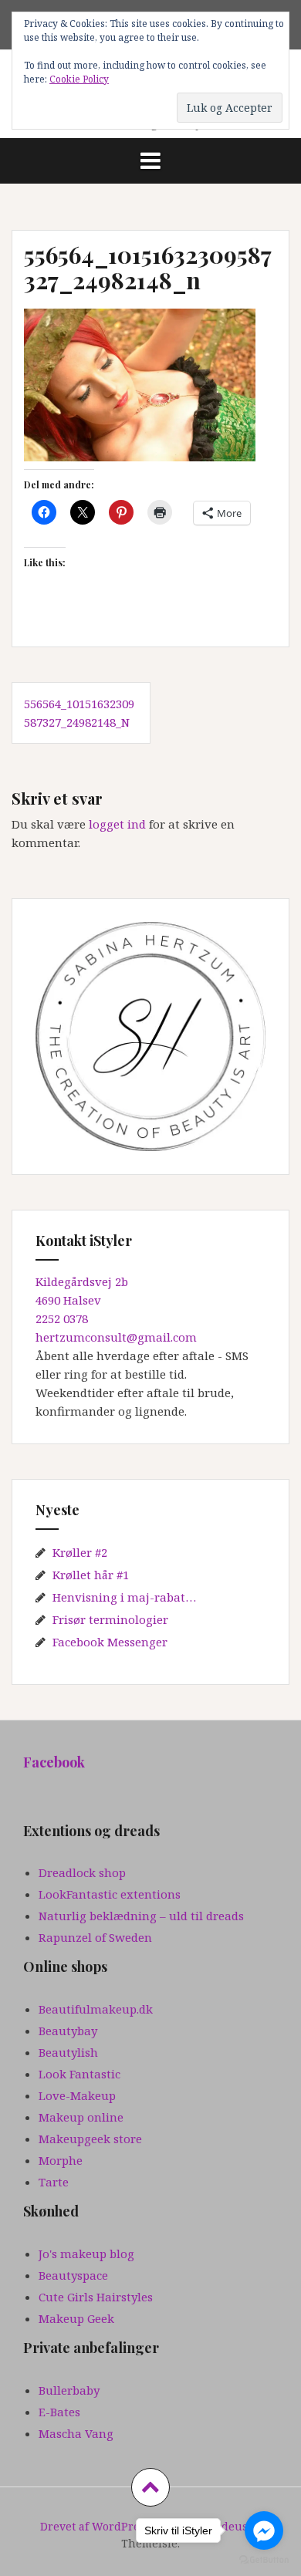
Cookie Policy (79, 79)
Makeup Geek (76, 2318)
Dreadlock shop (82, 1872)
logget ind (117, 824)
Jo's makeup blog (86, 2254)
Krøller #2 (80, 1552)
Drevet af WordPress (95, 2526)
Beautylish (68, 2052)
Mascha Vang (76, 2433)
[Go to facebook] (264, 2530)
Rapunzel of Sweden (95, 1937)
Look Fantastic (79, 2074)
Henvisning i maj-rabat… (124, 1597)
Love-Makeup (77, 2095)
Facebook (54, 1762)
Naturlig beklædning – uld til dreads (141, 1916)
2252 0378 (62, 1318)
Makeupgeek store (90, 2139)
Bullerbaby (69, 2390)
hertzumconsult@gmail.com (116, 1337)
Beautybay (68, 2031)
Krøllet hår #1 (91, 1575)
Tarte (54, 2182)
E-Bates (59, 2412)
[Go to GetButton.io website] (264, 2560)
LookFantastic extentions (110, 1894)
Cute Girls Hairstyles (96, 2297)
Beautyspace (73, 2275)
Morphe (61, 2160)
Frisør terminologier (110, 1619)
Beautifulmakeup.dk (96, 2009)
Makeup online (81, 2117)
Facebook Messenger (110, 1642)
